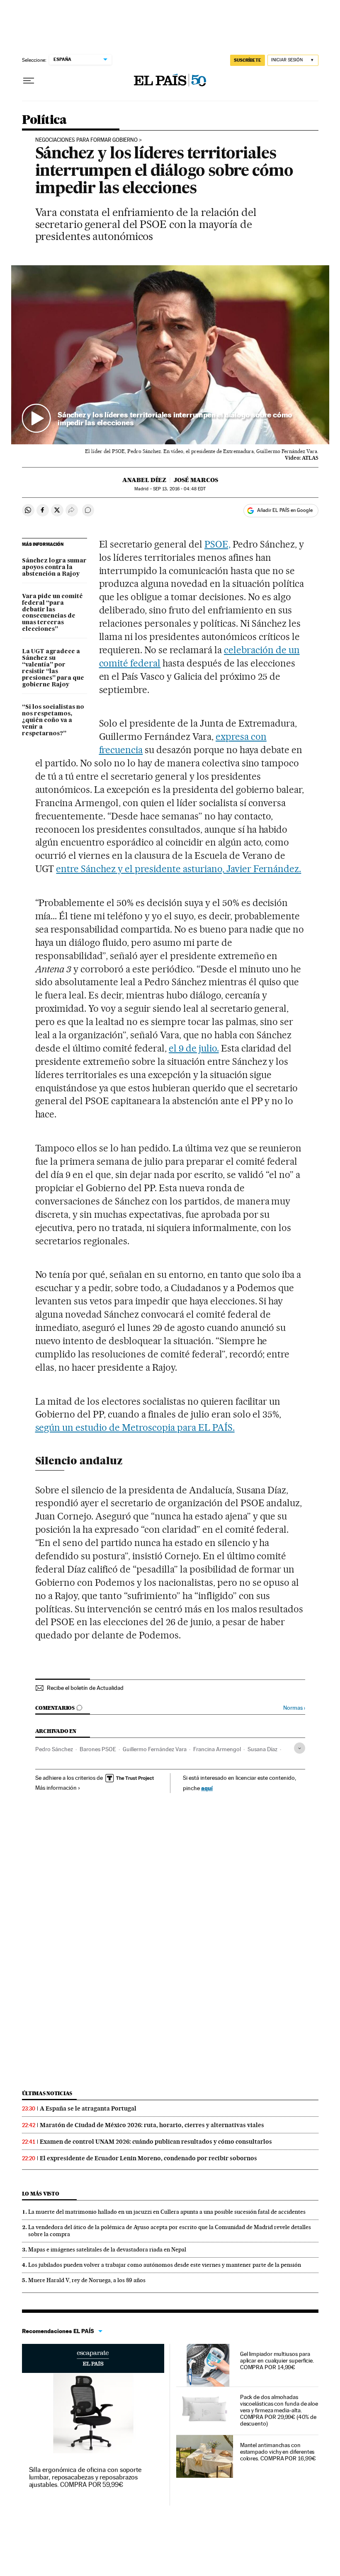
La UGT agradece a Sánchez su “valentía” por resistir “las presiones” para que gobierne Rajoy (53, 668)
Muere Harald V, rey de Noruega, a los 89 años (87, 2280)
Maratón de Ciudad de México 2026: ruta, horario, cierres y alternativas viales (152, 2125)
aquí (207, 1788)
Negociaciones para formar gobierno (86, 140)
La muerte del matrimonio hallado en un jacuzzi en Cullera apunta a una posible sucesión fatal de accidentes (167, 2212)
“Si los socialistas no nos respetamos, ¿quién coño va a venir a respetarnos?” (53, 720)
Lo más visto (41, 2194)
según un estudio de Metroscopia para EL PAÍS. (135, 1427)
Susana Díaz (262, 1749)
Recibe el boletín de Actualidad (85, 1688)
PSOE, (217, 544)
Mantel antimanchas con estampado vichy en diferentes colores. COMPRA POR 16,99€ (278, 2452)
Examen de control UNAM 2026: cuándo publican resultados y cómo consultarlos (156, 2142)
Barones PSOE (98, 1749)
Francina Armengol (217, 1749)
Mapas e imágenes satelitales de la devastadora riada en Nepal (107, 2249)
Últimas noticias (47, 2093)
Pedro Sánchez (54, 1749)
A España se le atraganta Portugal (88, 2108)
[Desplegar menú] (29, 81)
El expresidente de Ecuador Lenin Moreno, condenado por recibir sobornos (148, 2158)
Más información (56, 1788)
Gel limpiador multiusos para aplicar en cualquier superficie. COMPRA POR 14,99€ (277, 2360)
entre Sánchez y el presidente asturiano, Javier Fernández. (178, 869)
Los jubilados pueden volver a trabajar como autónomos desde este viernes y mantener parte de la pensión (165, 2265)
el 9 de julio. (194, 1048)
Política (44, 120)
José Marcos (196, 480)
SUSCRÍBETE (248, 60)
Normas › (294, 1708)
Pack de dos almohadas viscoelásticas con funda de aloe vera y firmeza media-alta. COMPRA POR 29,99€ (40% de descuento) (279, 2410)
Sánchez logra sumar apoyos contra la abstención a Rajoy (54, 567)
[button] (170, 355)
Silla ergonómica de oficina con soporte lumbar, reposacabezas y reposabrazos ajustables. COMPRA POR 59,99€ (85, 2477)
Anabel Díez (144, 480)
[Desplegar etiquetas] (300, 1748)
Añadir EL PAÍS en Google (285, 510)
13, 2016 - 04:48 (179, 489)
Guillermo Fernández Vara (155, 1749)
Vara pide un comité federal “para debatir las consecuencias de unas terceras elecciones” (52, 613)
